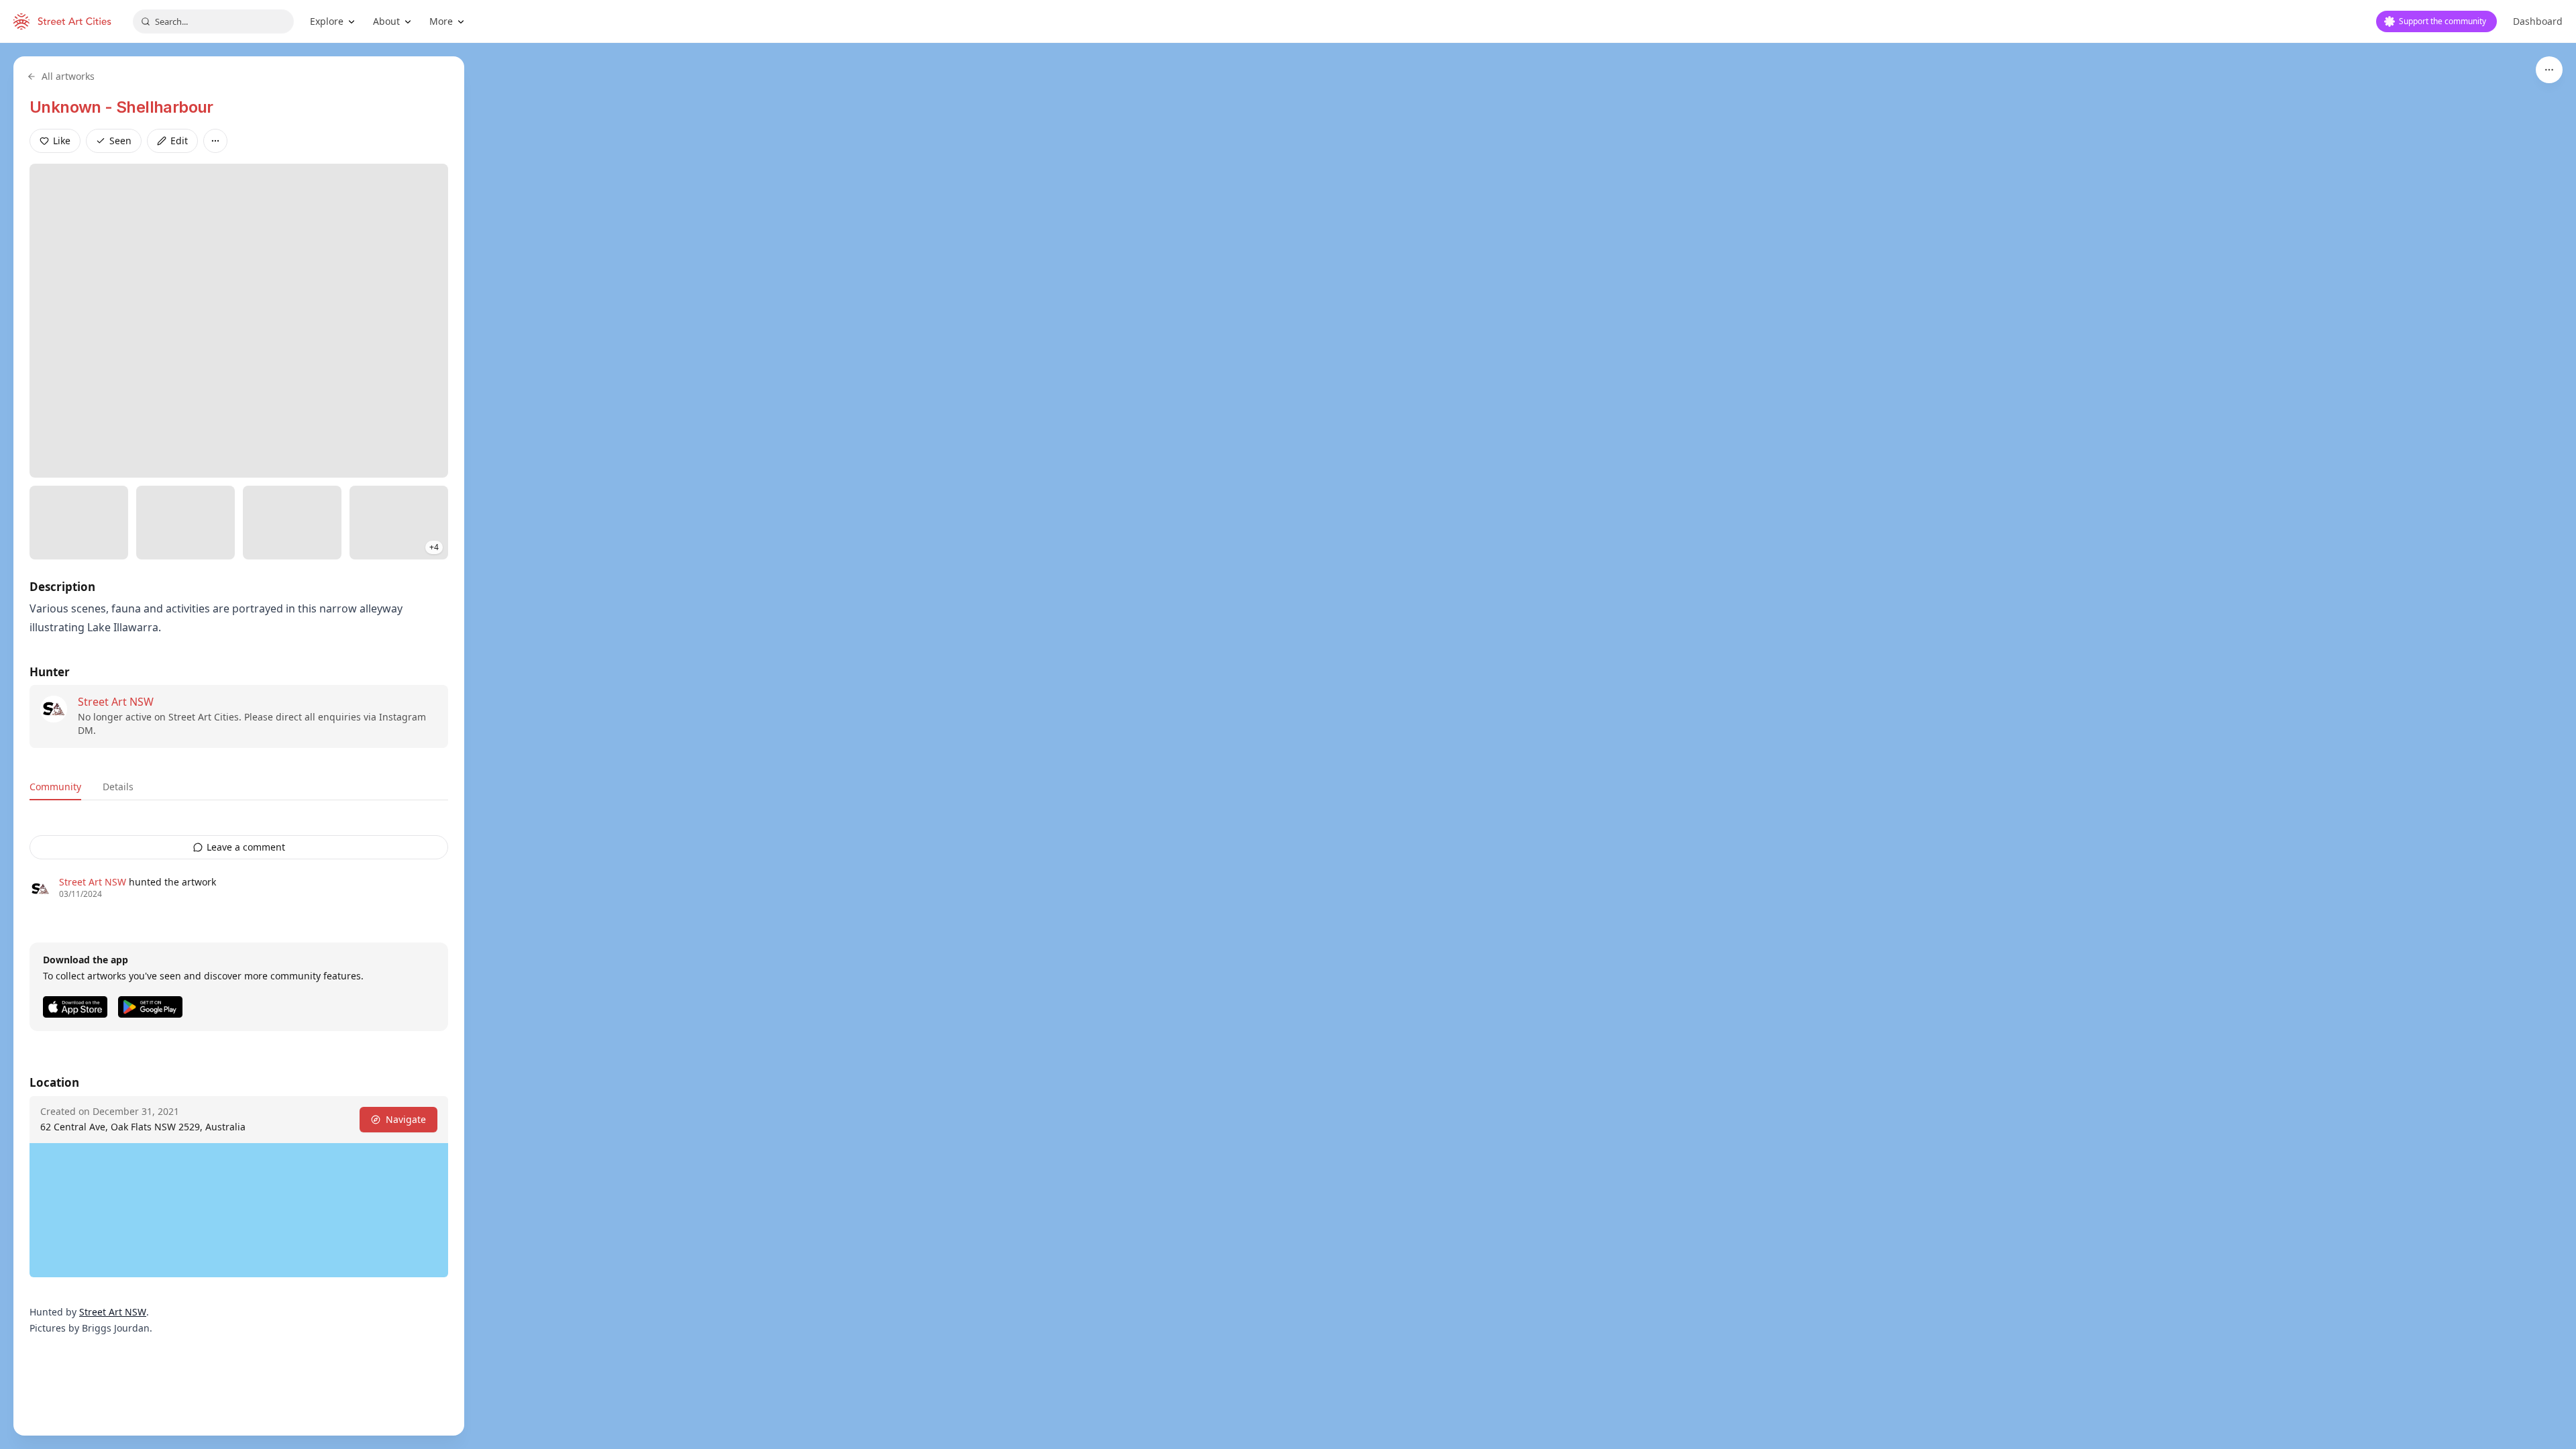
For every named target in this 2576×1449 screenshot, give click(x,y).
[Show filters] (2549, 70)
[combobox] (213, 21)
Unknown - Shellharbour (121, 107)
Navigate (406, 1119)
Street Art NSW (116, 702)
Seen (120, 141)
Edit (179, 141)
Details (118, 787)
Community (55, 787)
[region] (1288, 746)
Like (62, 141)
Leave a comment (246, 847)
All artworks (68, 76)
